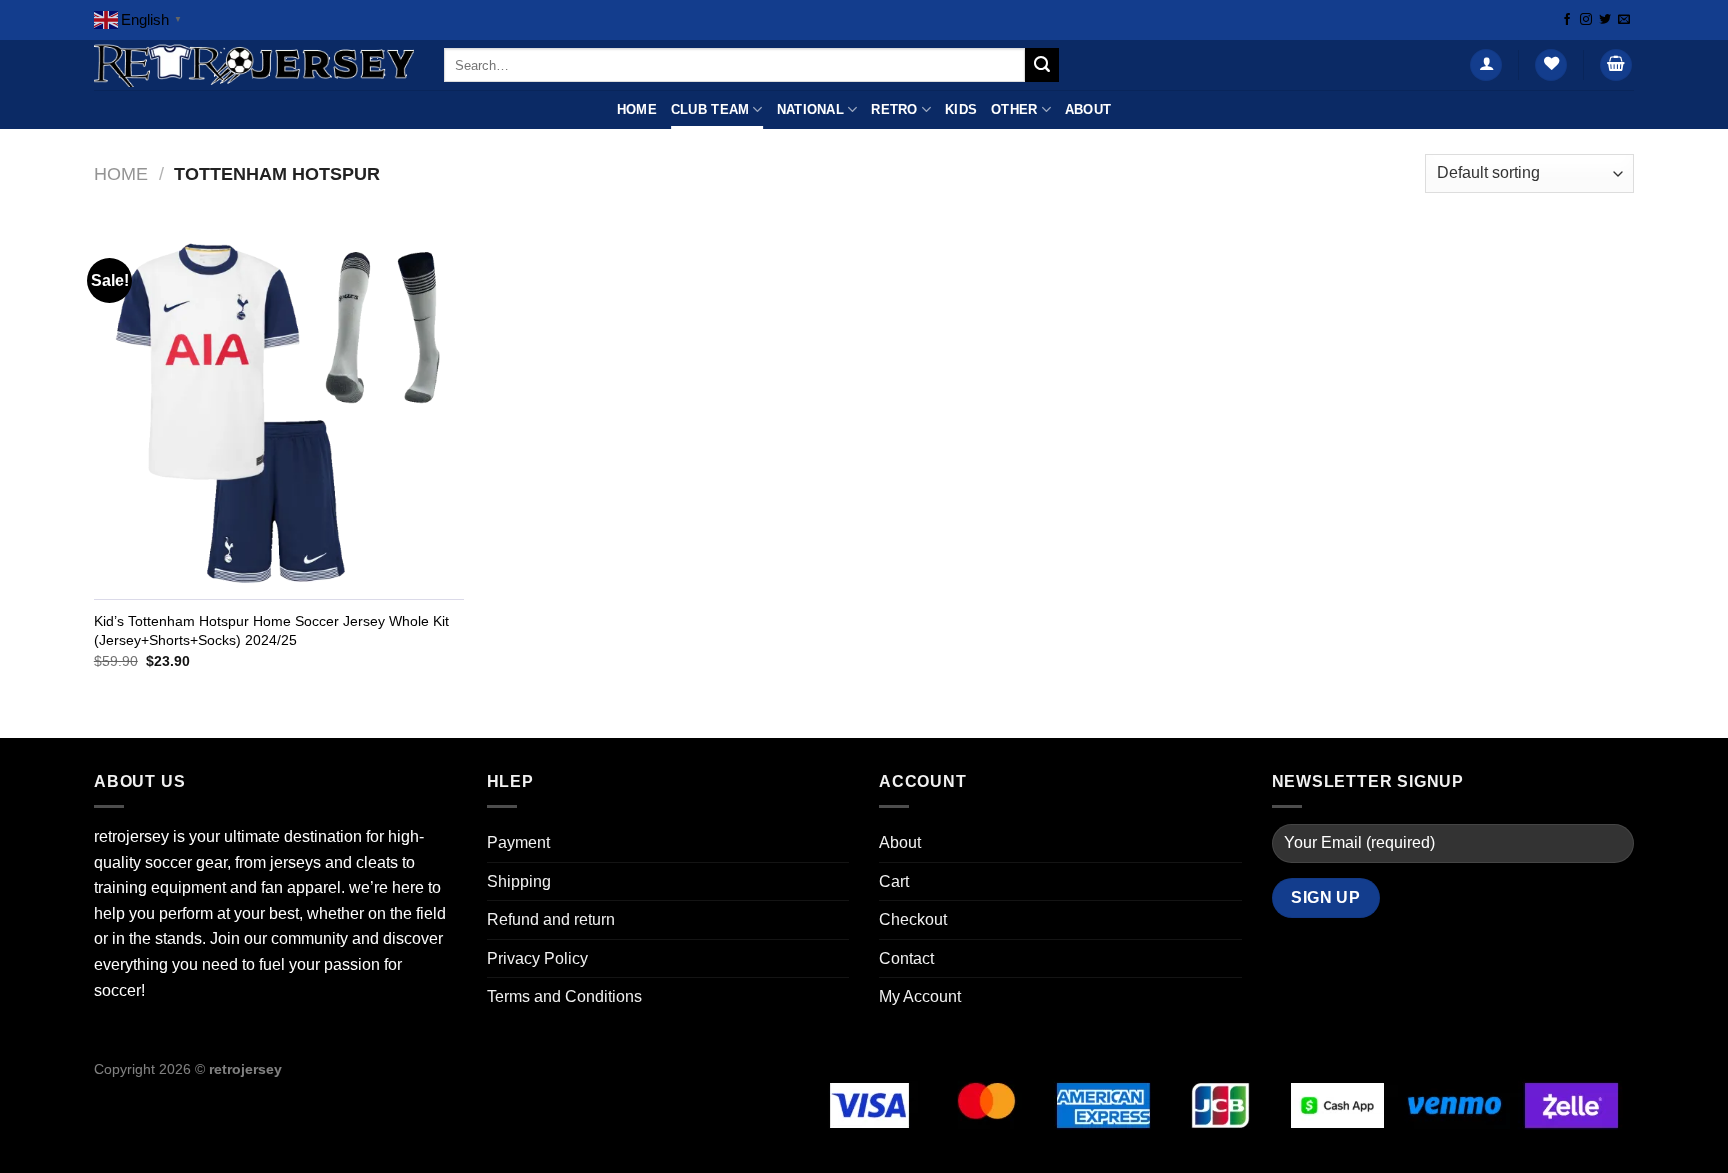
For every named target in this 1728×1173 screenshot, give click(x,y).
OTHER (1014, 109)
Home (637, 109)
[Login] (1486, 65)
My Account (920, 996)
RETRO (894, 109)
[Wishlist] (1551, 65)
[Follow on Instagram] (1586, 20)
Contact (906, 958)
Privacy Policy (537, 958)
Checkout (913, 919)
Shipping (519, 881)
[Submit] (1042, 65)
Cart (894, 881)
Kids (961, 109)
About (1088, 109)
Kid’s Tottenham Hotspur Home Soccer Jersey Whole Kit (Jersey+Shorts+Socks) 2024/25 (271, 630)
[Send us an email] (1624, 20)
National (810, 109)
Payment (518, 842)
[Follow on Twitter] (1605, 20)
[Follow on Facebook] (1567, 20)
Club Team (710, 109)
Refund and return (551, 919)
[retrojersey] (254, 65)
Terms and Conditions (564, 996)
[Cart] (1616, 65)
